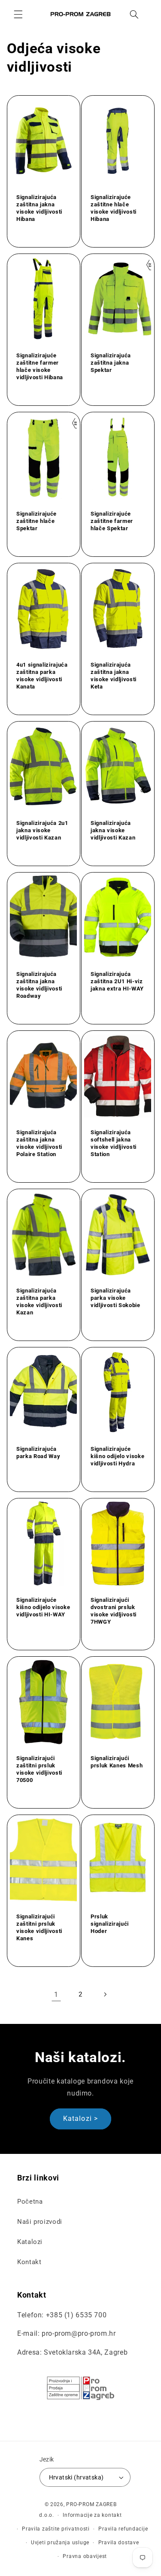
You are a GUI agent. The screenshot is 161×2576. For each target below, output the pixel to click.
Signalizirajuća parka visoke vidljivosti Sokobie (115, 1298)
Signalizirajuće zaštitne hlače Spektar (36, 521)
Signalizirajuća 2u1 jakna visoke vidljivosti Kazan (42, 830)
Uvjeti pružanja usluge (60, 2543)
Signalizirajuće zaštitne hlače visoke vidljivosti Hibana (114, 208)
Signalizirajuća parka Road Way (38, 1453)
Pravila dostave (119, 2543)
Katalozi (30, 2242)
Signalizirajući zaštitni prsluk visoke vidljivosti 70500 (39, 1769)
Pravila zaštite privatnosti (56, 2529)
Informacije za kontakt (92, 2515)
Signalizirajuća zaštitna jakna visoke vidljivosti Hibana (39, 208)
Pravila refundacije (123, 2529)
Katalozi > (80, 2118)
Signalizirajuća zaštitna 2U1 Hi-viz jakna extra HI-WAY (117, 981)
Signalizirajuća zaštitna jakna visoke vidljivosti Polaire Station (39, 1143)
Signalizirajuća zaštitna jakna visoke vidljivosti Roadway (39, 985)
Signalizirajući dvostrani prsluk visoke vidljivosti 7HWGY (114, 1610)
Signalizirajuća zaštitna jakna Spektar (111, 363)
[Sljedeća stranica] (105, 1994)
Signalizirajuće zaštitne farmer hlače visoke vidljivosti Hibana (40, 366)
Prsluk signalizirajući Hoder (110, 1923)
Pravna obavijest (85, 2556)
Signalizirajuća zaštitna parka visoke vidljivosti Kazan (39, 1302)
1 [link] (56, 1995)
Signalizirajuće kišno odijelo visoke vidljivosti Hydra (117, 1456)
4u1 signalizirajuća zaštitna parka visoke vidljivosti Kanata (42, 676)
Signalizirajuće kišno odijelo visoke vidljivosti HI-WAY (43, 1607)
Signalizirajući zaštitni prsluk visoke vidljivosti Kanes (39, 1927)
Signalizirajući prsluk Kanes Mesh (117, 1761)
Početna (30, 2202)
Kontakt (29, 2262)
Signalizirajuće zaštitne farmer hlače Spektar (112, 521)
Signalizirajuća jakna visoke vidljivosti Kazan (113, 830)
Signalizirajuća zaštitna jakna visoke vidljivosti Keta (114, 676)
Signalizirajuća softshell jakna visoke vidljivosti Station (114, 1143)
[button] (18, 14)
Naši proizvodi (40, 2222)
